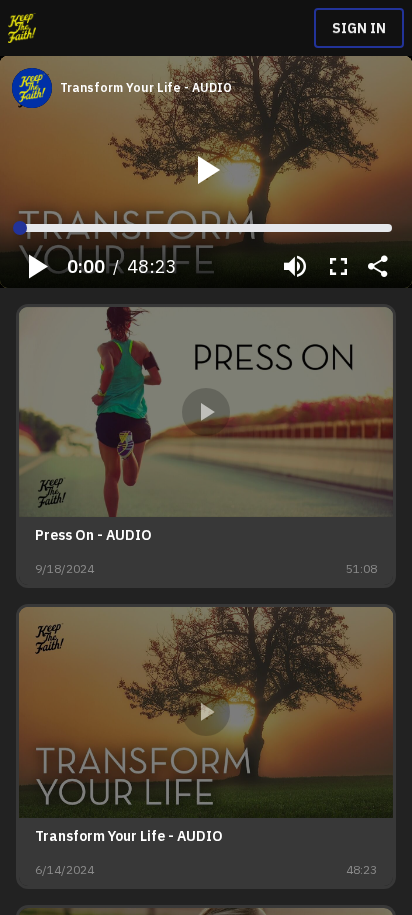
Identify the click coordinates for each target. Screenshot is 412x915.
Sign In (359, 28)
